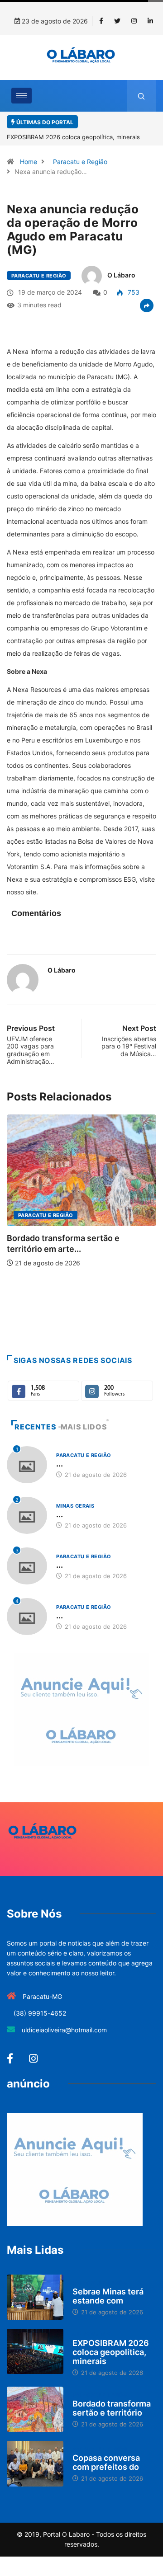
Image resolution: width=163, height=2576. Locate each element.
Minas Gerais (75, 1506)
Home (29, 162)
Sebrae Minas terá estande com (108, 2296)
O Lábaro (121, 275)
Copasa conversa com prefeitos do (106, 2462)
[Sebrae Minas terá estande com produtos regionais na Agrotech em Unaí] (35, 2297)
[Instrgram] (134, 21)
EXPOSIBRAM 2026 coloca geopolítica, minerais (111, 2352)
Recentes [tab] (35, 1427)
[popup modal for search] (141, 96)
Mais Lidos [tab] (84, 1427)
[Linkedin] (150, 21)
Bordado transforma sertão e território (112, 2408)
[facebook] (101, 21)
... (60, 1464)
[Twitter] (117, 21)
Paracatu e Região (80, 162)
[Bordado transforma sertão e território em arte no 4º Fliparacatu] (35, 2409)
